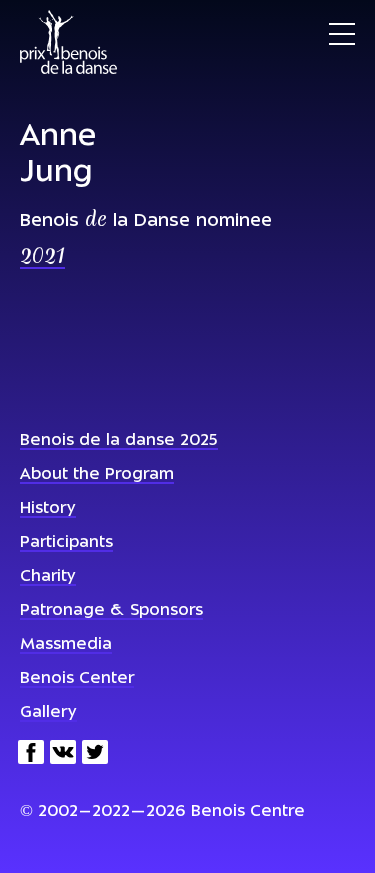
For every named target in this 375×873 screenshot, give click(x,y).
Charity (48, 577)
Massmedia (66, 645)
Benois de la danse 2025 (119, 441)
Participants (66, 543)
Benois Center (77, 679)
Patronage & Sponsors (111, 611)
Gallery (48, 713)
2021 (42, 258)
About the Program (97, 475)
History (48, 509)
